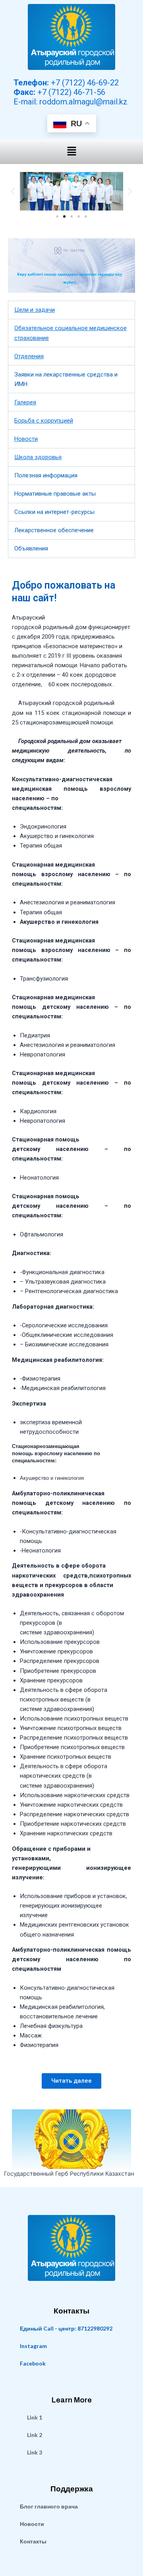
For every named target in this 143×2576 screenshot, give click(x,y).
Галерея (25, 402)
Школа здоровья (38, 457)
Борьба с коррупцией (44, 421)
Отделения (29, 356)
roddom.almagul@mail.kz (83, 102)
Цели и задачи (35, 310)
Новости (26, 439)
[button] (71, 152)
